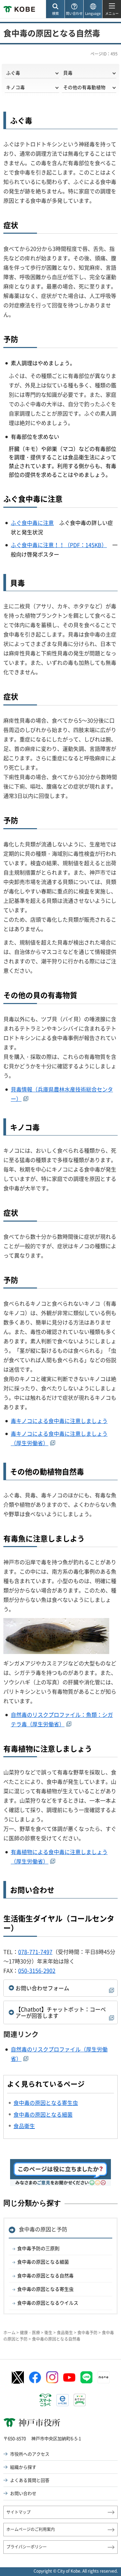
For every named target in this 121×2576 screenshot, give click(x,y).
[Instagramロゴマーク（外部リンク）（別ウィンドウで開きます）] (52, 2377)
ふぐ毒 (13, 73)
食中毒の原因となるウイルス (48, 2303)
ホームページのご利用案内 (31, 2529)
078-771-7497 (35, 1952)
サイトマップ (18, 2512)
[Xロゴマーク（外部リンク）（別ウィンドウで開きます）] (18, 2377)
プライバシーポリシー (27, 2547)
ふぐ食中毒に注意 (32, 523)
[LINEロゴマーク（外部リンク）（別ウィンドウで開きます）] (86, 2377)
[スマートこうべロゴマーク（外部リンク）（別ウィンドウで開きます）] (45, 2400)
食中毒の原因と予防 (43, 2229)
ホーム (9, 2333)
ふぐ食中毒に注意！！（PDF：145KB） (59, 545)
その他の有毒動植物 (84, 87)
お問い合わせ (23, 2493)
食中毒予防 (87, 2333)
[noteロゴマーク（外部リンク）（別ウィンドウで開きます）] (104, 2377)
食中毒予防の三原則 (38, 2248)
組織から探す (23, 2467)
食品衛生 (65, 2333)
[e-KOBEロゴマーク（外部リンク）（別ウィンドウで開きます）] (63, 2400)
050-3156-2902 (37, 1970)
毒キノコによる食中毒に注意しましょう (59, 1421)
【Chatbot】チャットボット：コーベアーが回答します (61, 2012)
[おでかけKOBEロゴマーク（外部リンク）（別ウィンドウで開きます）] (80, 2400)
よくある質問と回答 (30, 2480)
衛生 (48, 2333)
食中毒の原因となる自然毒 (45, 2275)
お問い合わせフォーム (42, 1988)
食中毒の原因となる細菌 (43, 2262)
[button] (55, 9)
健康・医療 (30, 2333)
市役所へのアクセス (30, 2454)
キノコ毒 (15, 87)
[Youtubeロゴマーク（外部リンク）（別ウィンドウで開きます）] (69, 2377)
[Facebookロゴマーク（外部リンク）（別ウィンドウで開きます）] (35, 2378)
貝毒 (68, 73)
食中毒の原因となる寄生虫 (45, 2289)
